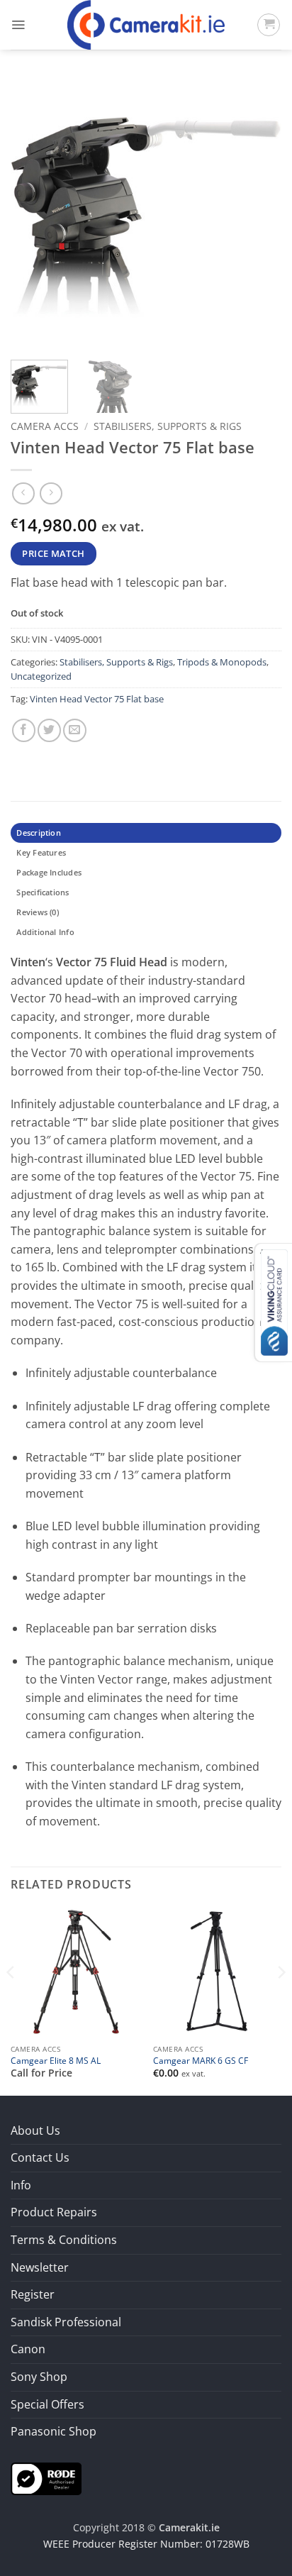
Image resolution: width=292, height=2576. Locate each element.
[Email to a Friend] (75, 730)
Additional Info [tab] (45, 932)
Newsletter (40, 2267)
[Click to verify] (46, 2477)
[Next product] (23, 493)
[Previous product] (51, 493)
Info (21, 2185)
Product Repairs (54, 2212)
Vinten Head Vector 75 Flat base (97, 699)
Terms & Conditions (64, 2240)
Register (33, 2294)
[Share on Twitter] (49, 730)
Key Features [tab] (41, 852)
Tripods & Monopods (222, 662)
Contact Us (40, 2157)
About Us (35, 2130)
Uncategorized (41, 676)
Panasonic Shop (54, 2431)
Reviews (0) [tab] (37, 912)
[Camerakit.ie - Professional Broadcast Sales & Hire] (146, 25)
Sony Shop (39, 2377)
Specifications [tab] (43, 892)
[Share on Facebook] (24, 730)
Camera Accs (45, 426)
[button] (18, 25)
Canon (28, 2349)
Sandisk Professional (66, 2322)
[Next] (258, 214)
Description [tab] (38, 833)
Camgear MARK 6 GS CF (201, 2061)
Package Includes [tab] (49, 872)
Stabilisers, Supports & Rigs (168, 426)
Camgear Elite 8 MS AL (56, 2061)
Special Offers (47, 2404)
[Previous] (34, 214)
